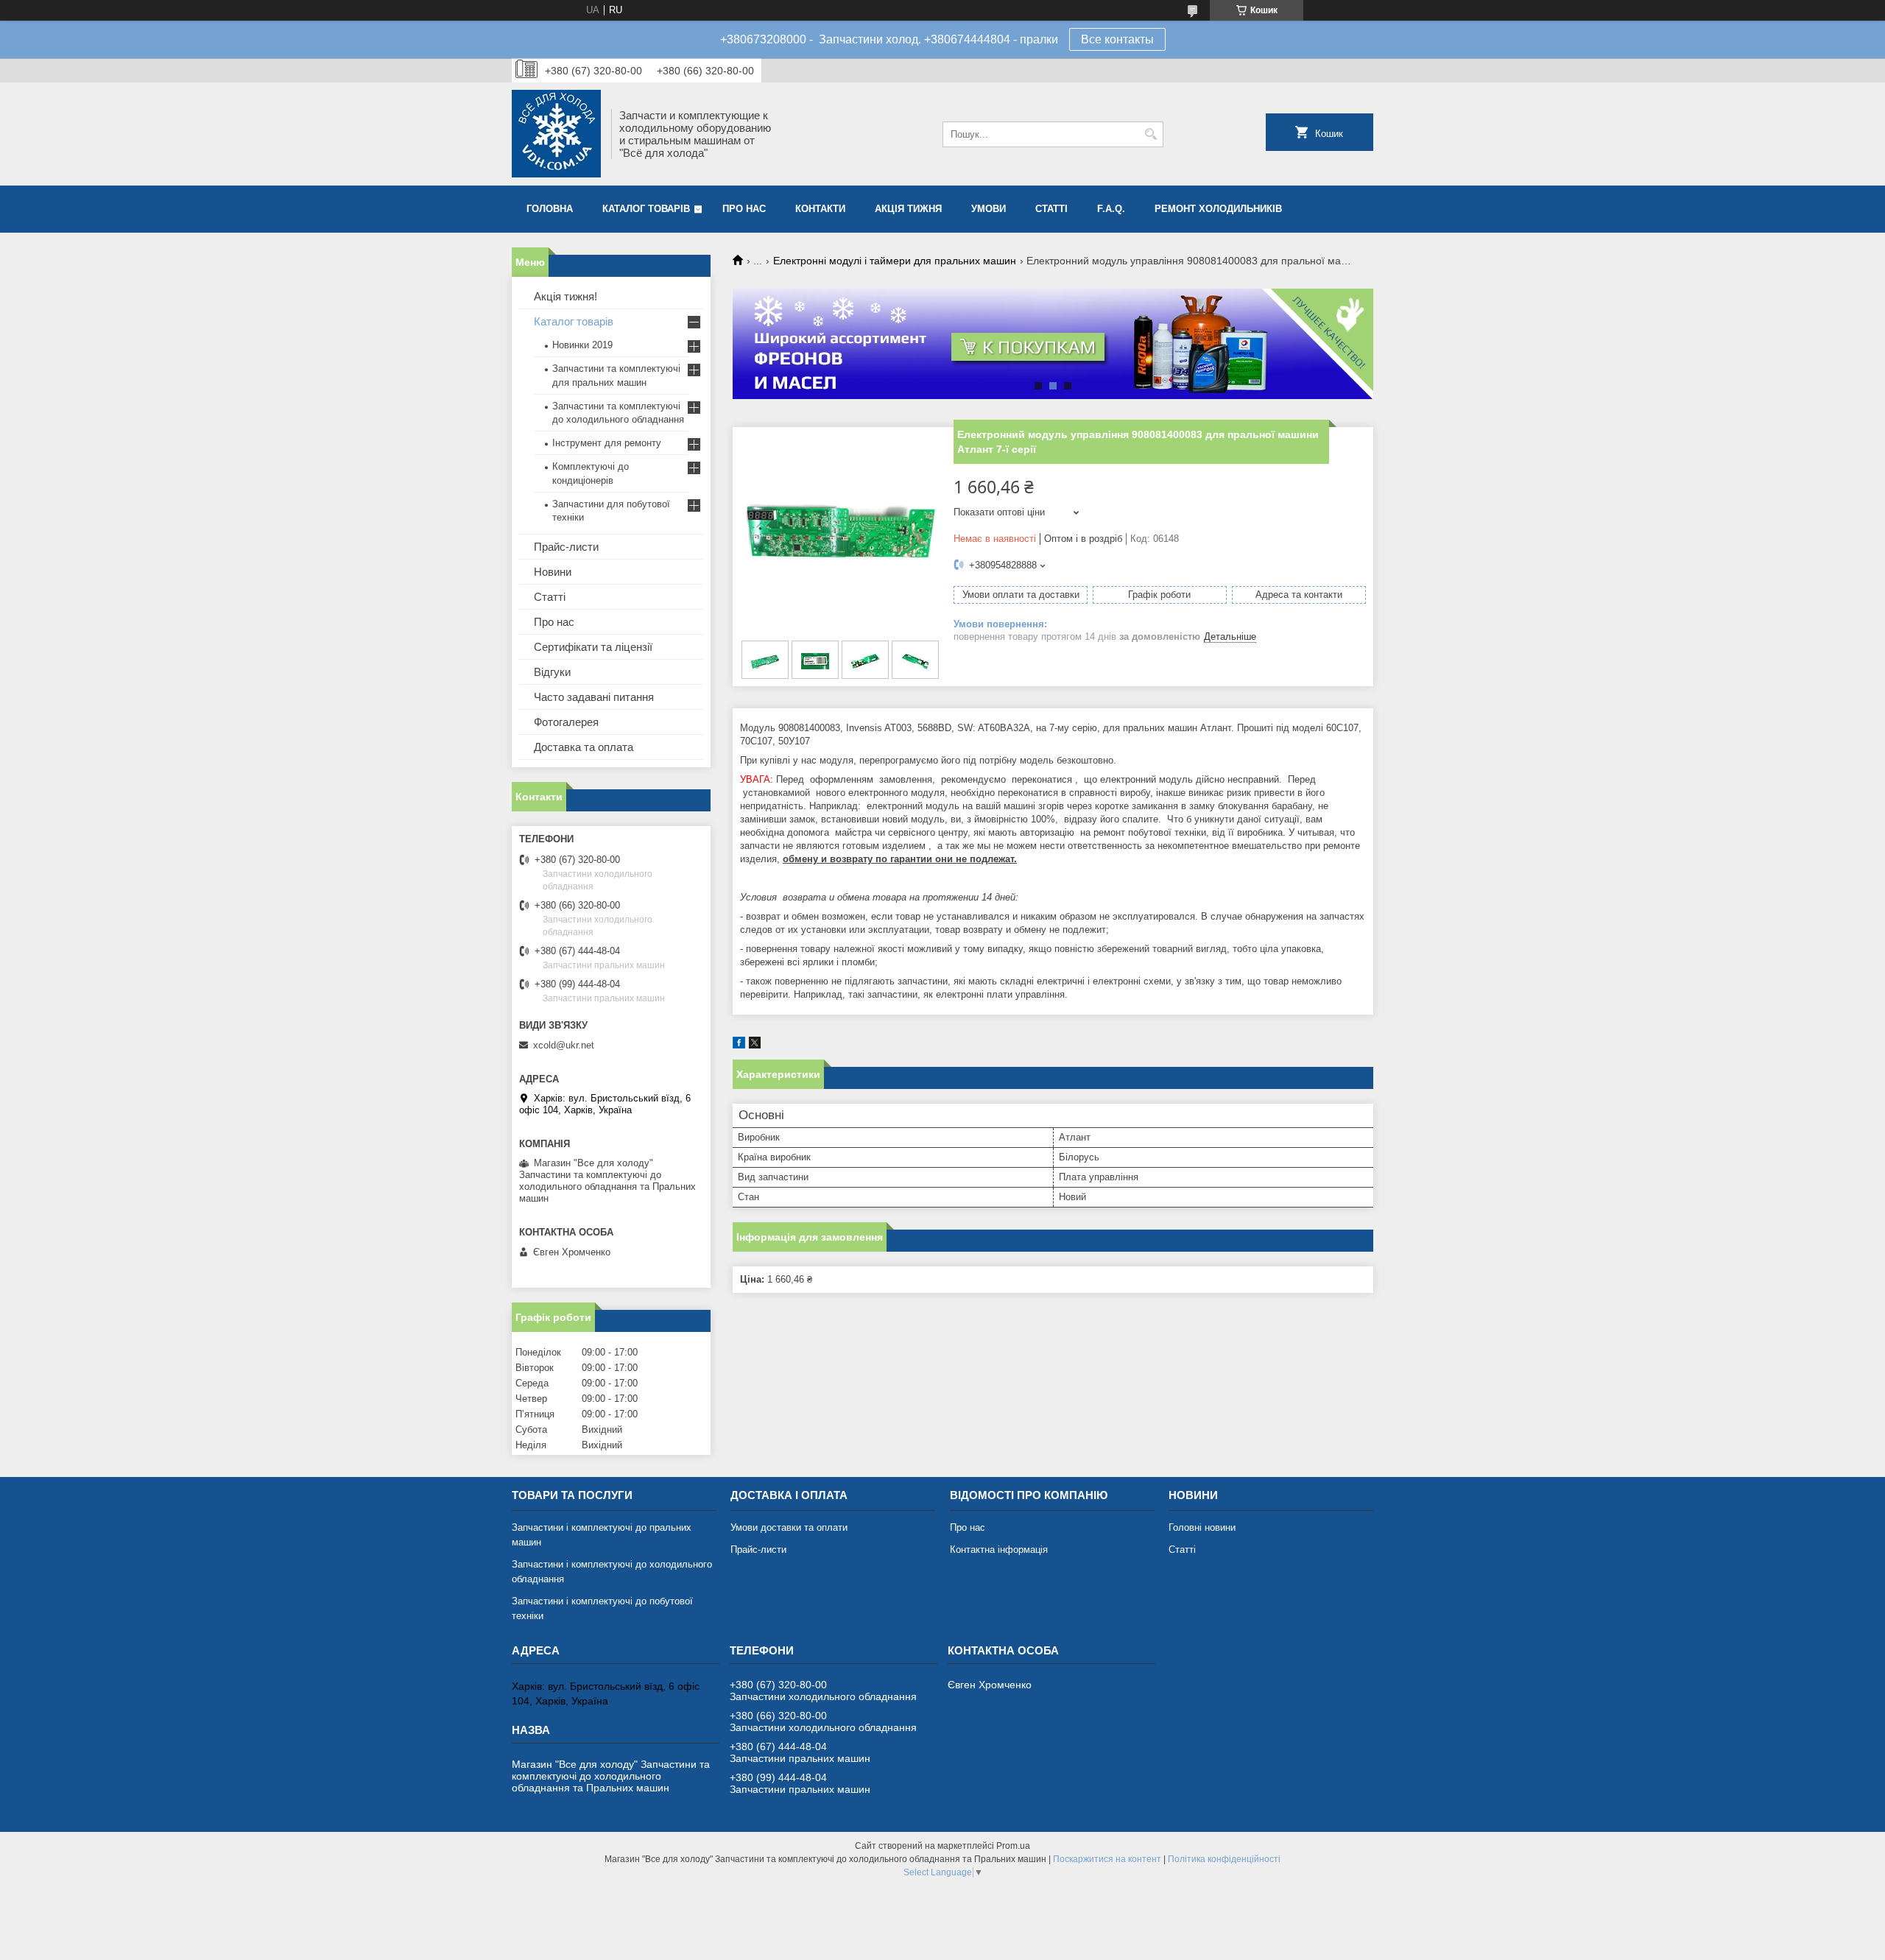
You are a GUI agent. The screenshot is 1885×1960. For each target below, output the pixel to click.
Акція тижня (908, 209)
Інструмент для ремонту (607, 443)
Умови (989, 209)
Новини (553, 572)
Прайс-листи (566, 547)
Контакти (820, 209)
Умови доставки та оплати (789, 1527)
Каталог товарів (646, 209)
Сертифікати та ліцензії (593, 647)
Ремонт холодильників (1218, 209)
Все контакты (1117, 39)
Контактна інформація (999, 1550)
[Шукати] (1151, 134)
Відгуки (552, 672)
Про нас (744, 209)
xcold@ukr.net (564, 1045)
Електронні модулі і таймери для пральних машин (895, 261)
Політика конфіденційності (1224, 1859)
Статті (1051, 209)
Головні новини (1202, 1527)
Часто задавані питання (594, 697)
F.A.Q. (1111, 209)
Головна (550, 209)
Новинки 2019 (582, 345)
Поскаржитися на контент (1107, 1859)
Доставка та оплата (584, 747)
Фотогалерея (566, 722)
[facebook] (739, 1045)
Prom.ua (1013, 1846)
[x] (755, 1045)
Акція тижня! (565, 296)
